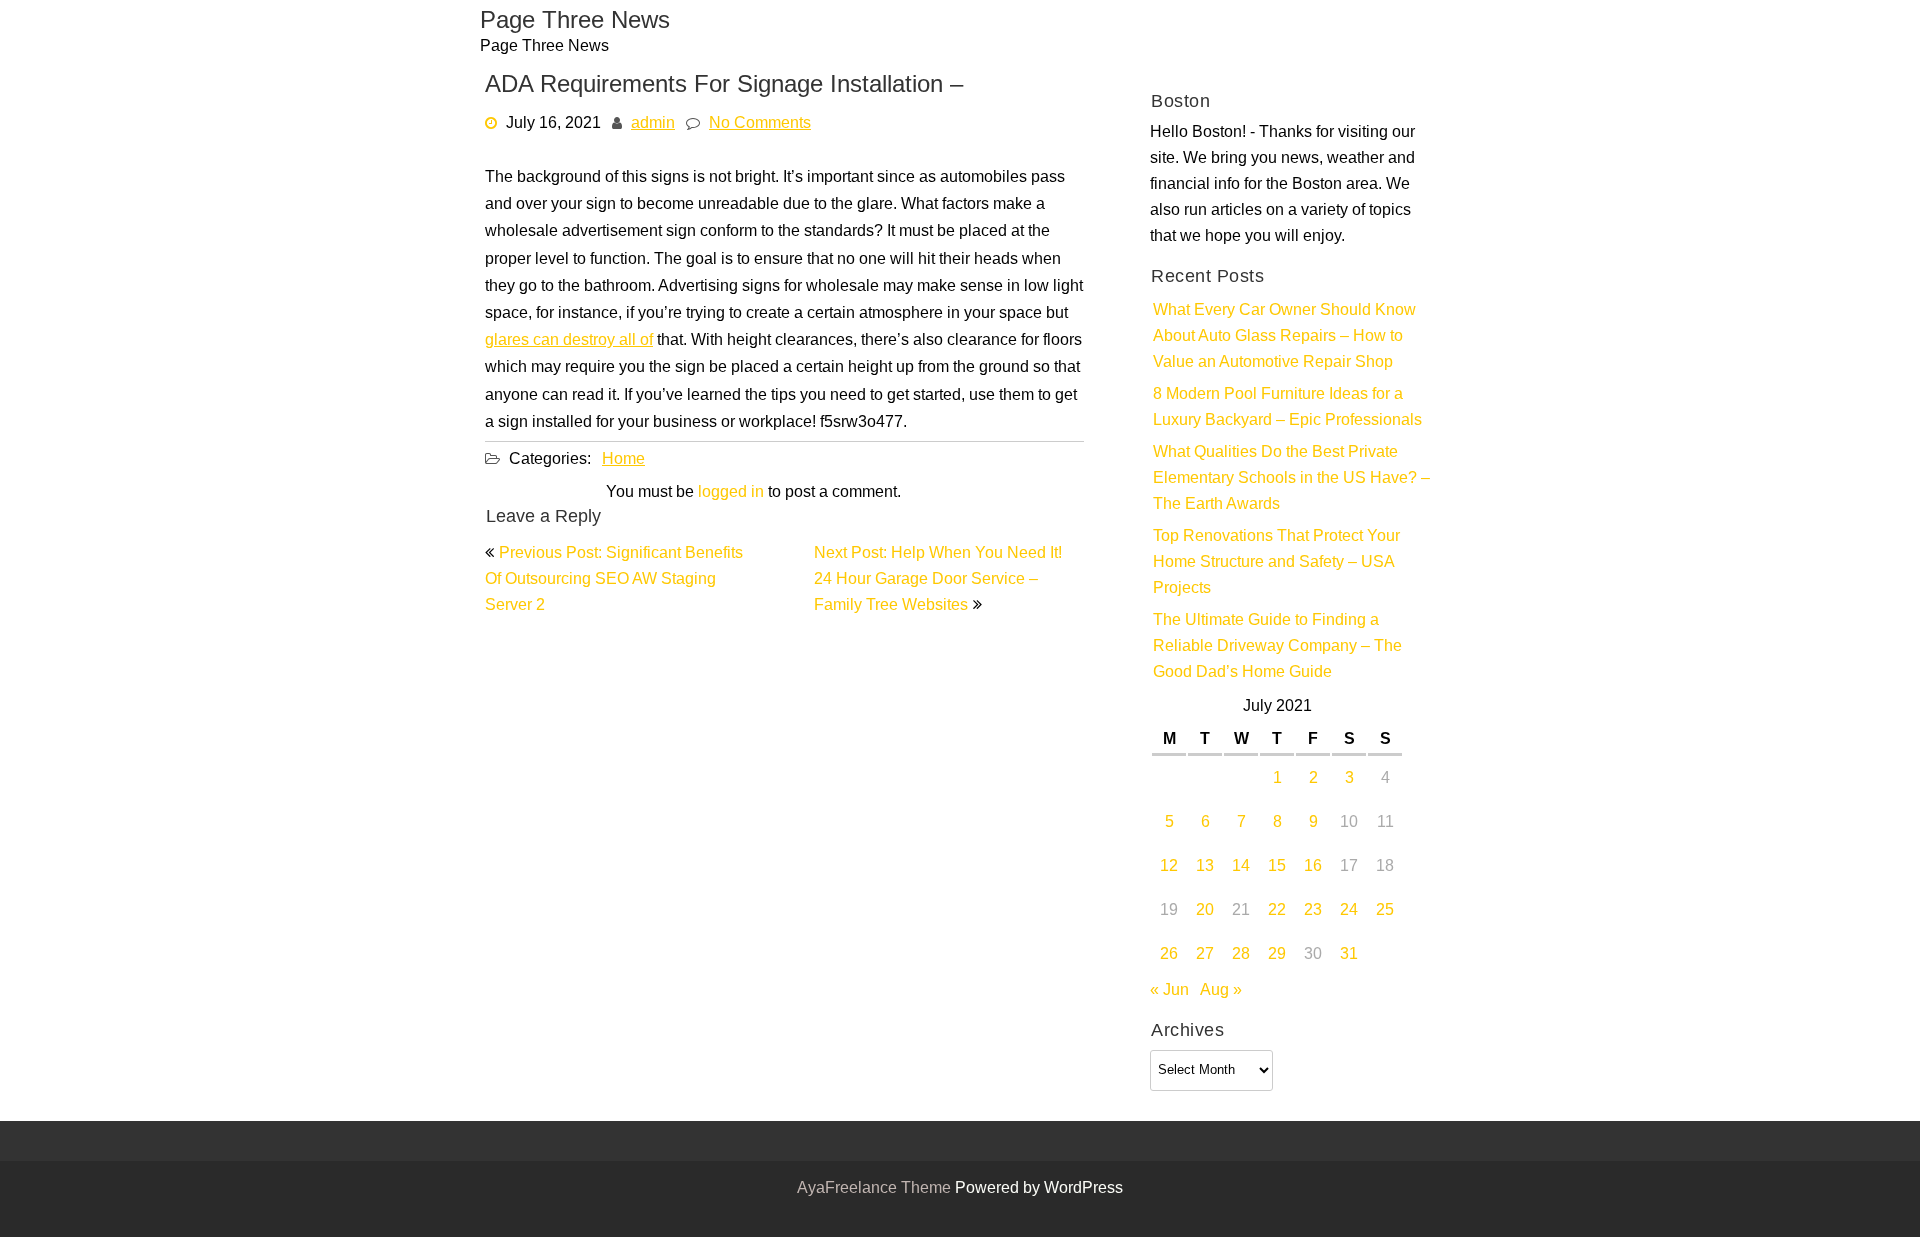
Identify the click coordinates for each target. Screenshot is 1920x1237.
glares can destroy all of (569, 341)
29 (1277, 955)
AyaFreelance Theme (876, 1189)
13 (1205, 867)
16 (1313, 867)
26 (1169, 955)
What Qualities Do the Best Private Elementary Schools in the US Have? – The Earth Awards (1291, 479)
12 (1169, 867)
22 (1277, 911)
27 (1205, 955)
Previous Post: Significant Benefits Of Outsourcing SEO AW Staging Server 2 (614, 580)
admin (653, 124)
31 (1349, 955)
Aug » (1221, 991)
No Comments (760, 124)
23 (1313, 911)
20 (1205, 911)
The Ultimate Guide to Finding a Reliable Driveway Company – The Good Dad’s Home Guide (1277, 647)
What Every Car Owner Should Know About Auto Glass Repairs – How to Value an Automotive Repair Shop (1284, 337)
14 (1241, 867)
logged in (731, 493)
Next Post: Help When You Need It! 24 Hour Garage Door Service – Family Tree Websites (938, 580)
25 (1385, 911)
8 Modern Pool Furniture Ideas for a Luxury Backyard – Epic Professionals (1287, 408)
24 (1349, 911)
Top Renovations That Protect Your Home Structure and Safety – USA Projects (1276, 563)
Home (623, 460)
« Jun (1169, 991)
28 (1241, 955)
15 (1277, 867)
